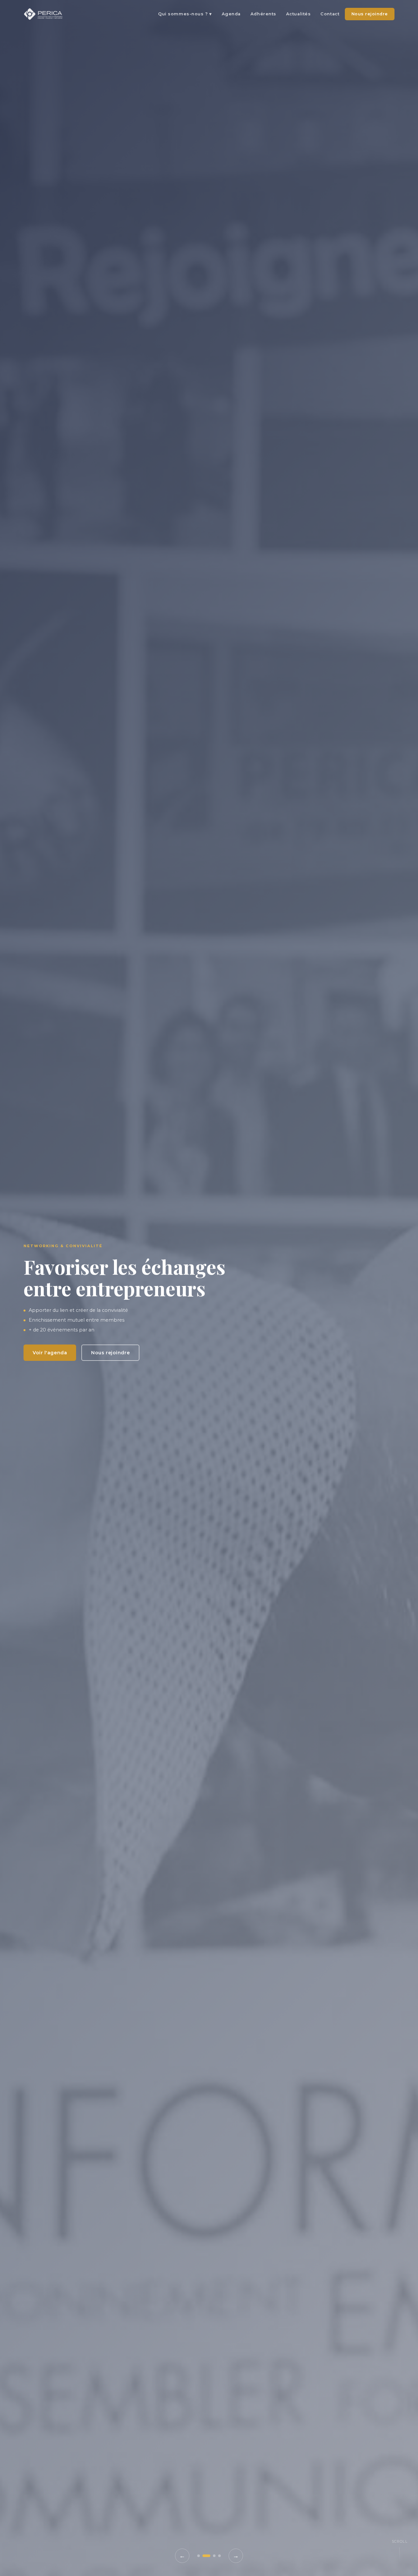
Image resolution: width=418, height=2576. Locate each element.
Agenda (231, 14)
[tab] (199, 2556)
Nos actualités (51, 1374)
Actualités (298, 14)
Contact (330, 14)
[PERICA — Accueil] (43, 14)
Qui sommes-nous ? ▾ (185, 14)
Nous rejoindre (370, 14)
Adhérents (263, 14)
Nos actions (110, 1374)
